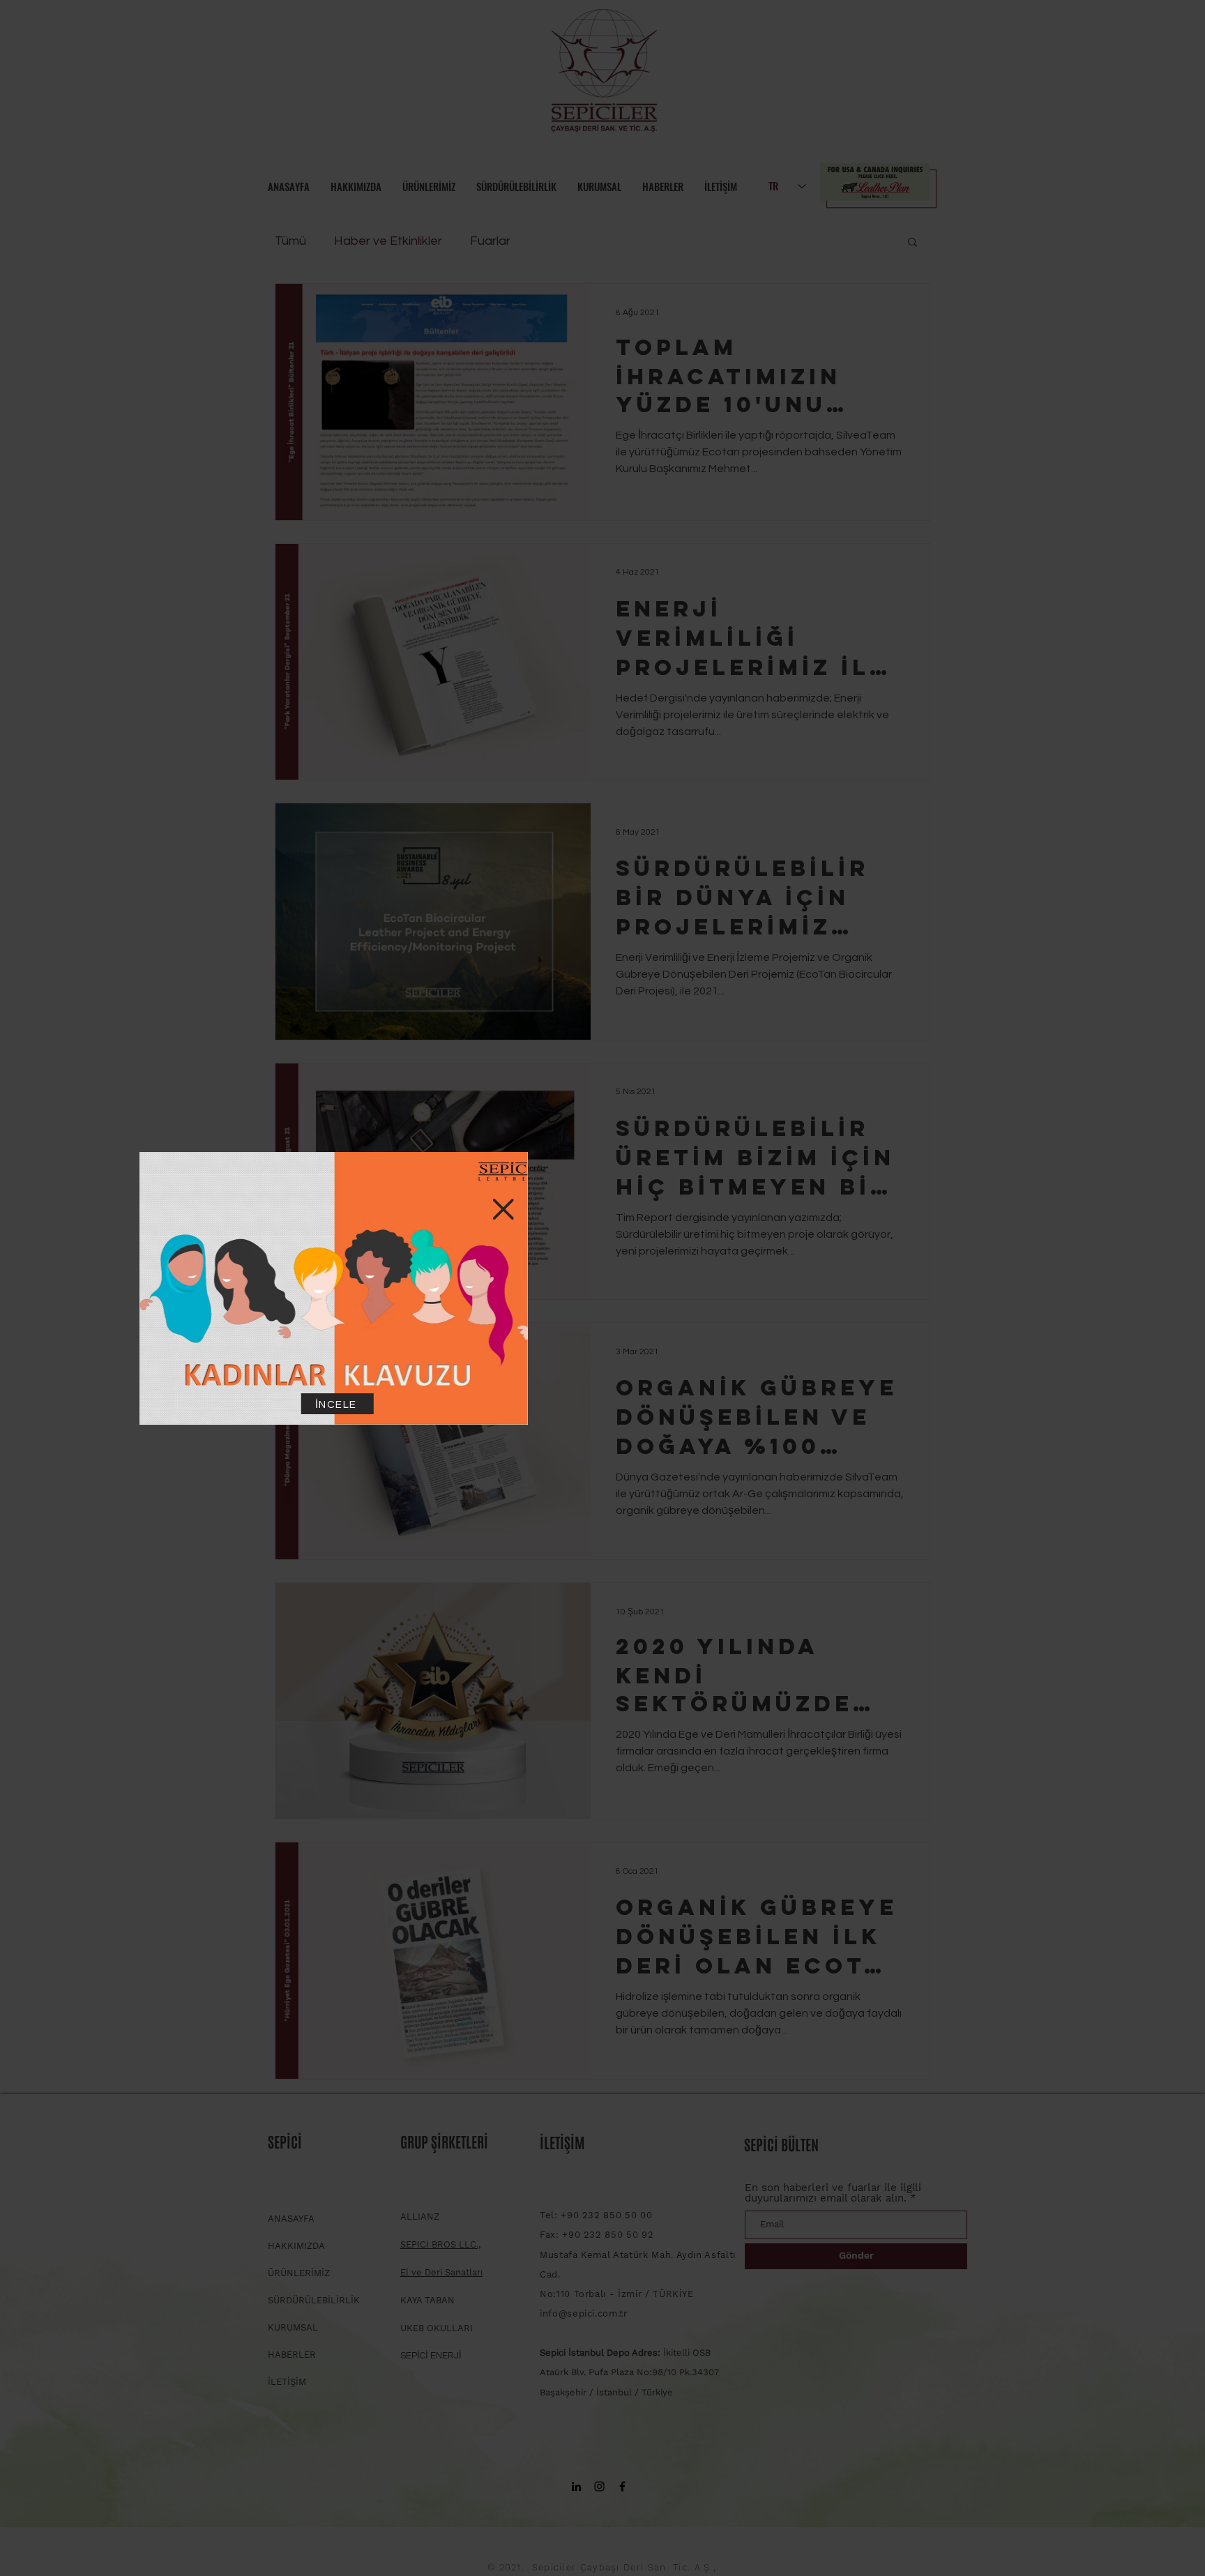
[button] (773, 1209)
